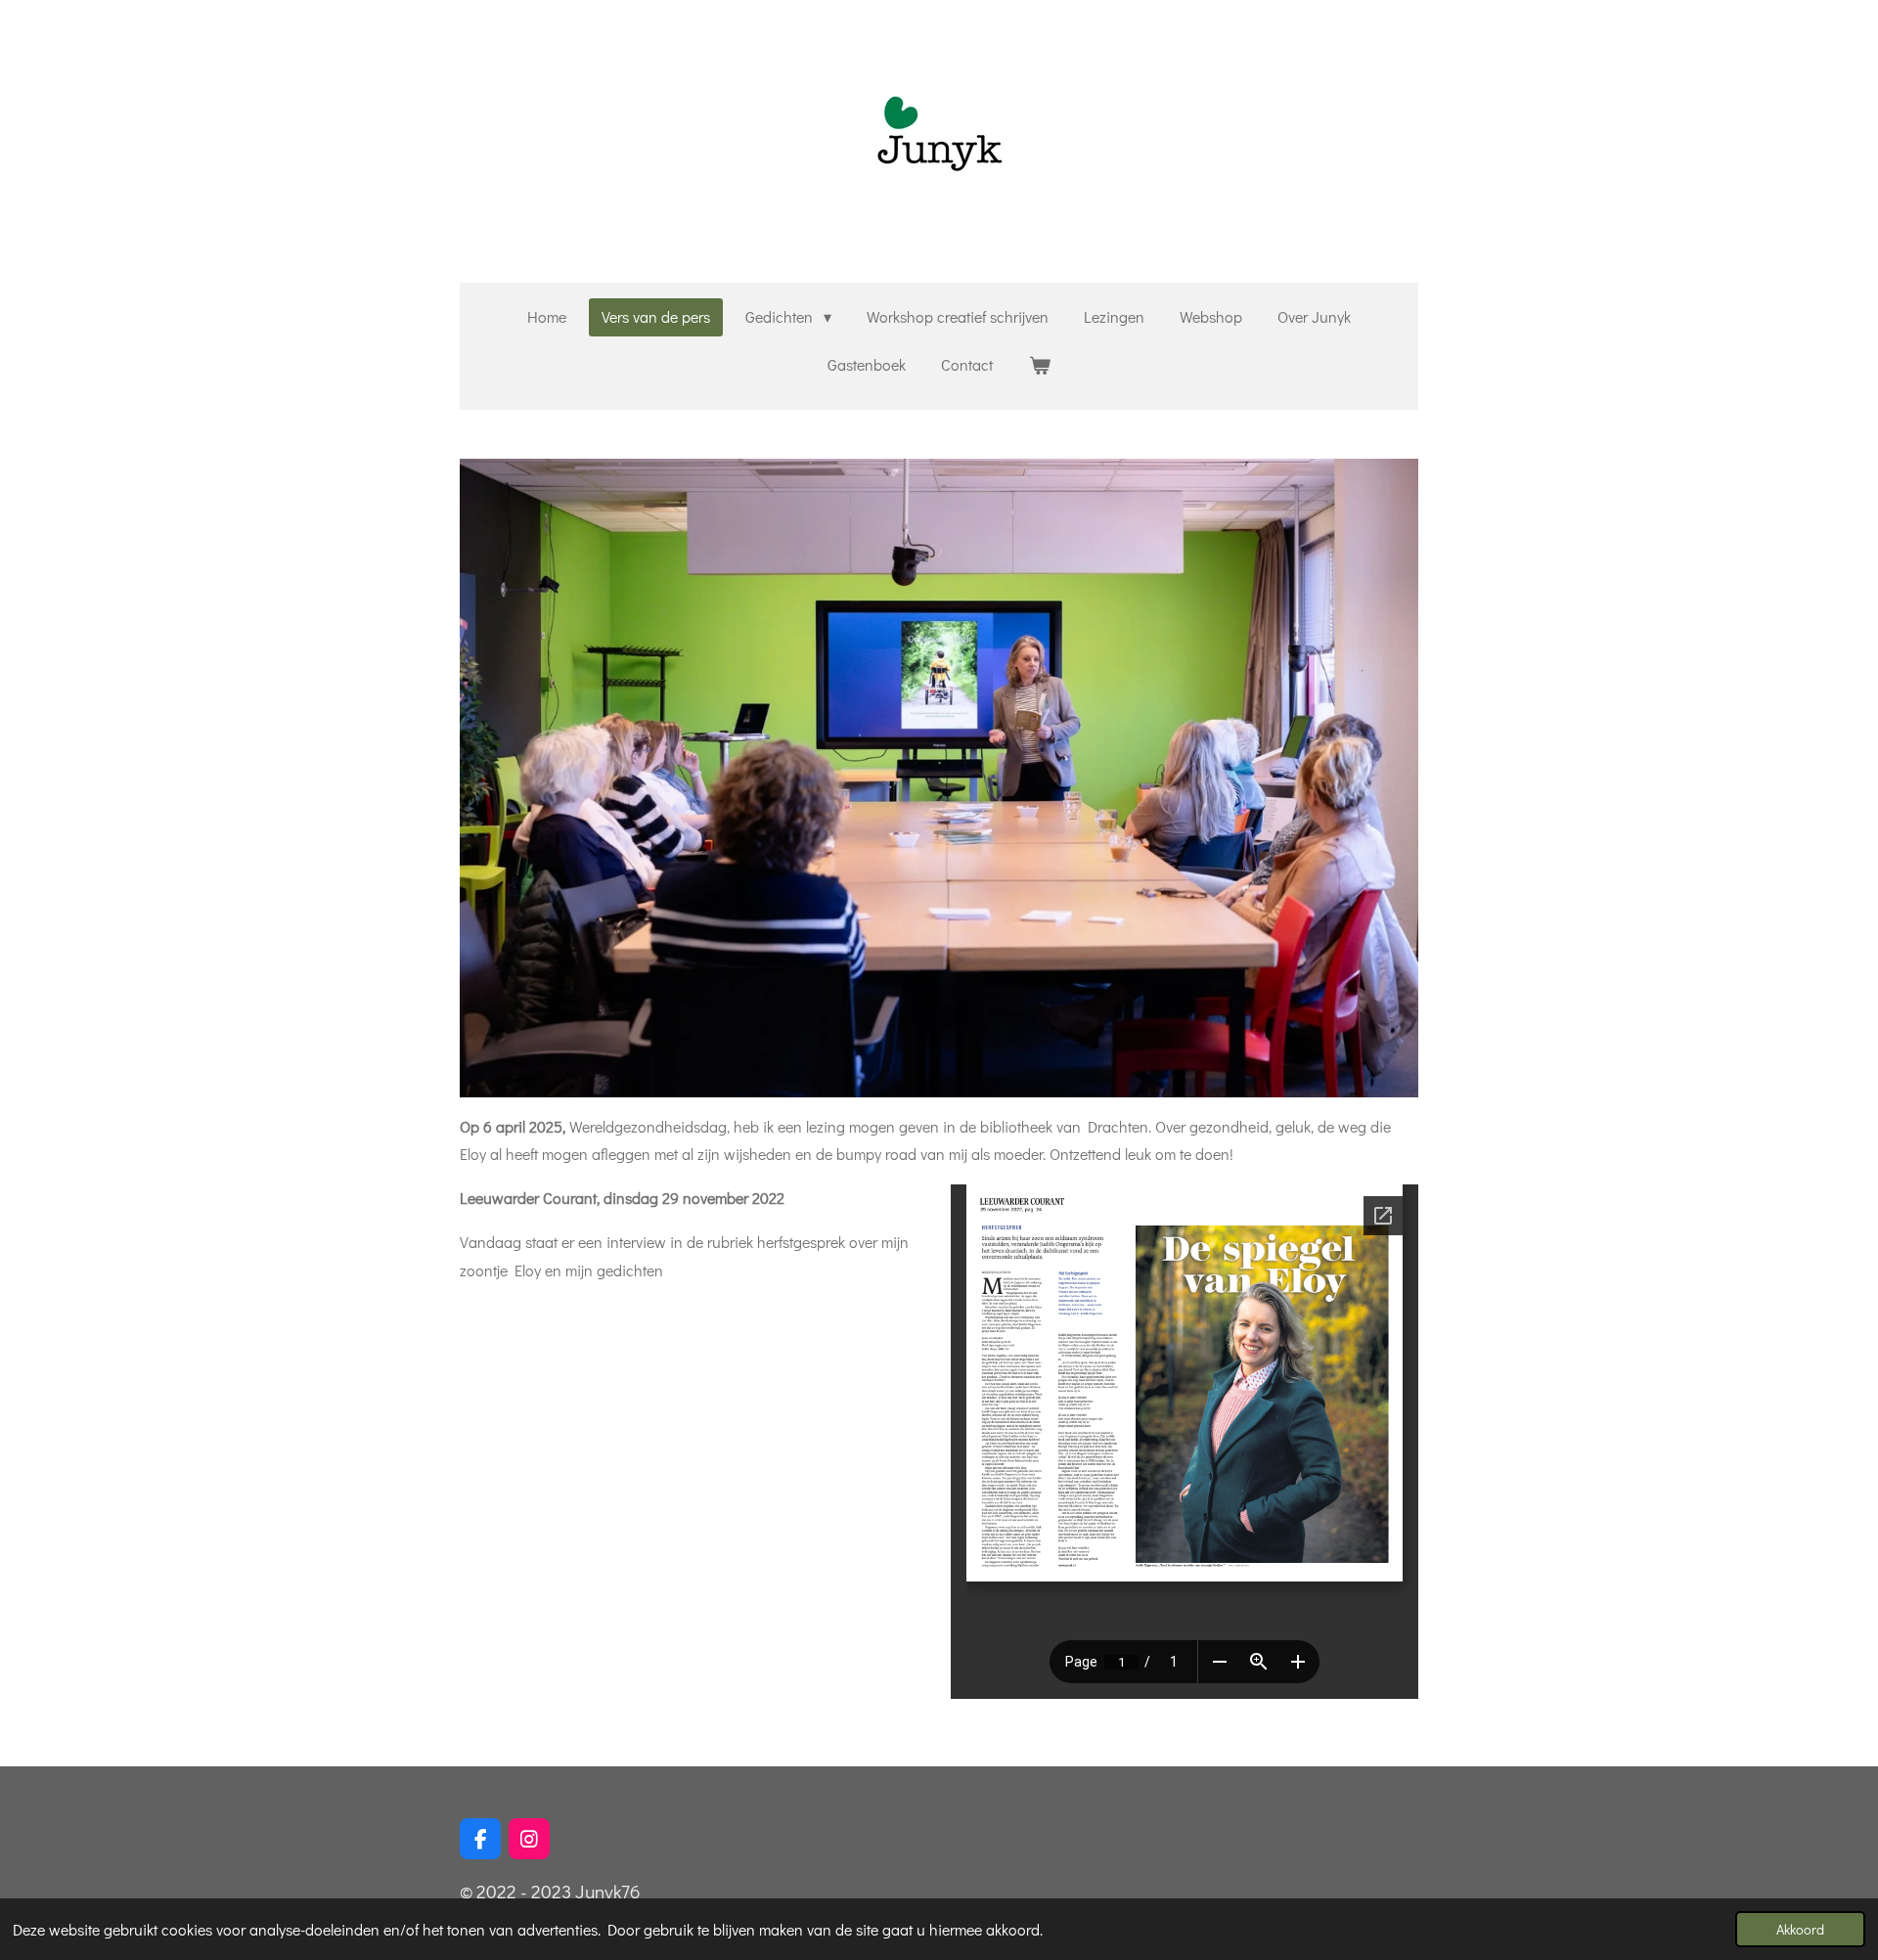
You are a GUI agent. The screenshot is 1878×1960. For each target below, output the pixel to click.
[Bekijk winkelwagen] (1039, 365)
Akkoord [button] (1800, 1929)
